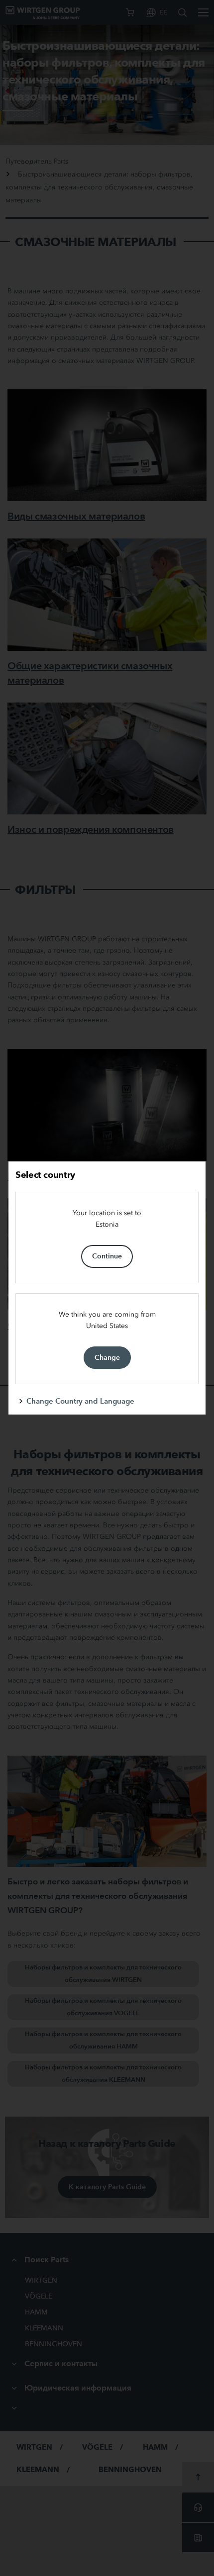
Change (107, 1357)
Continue (107, 1256)
